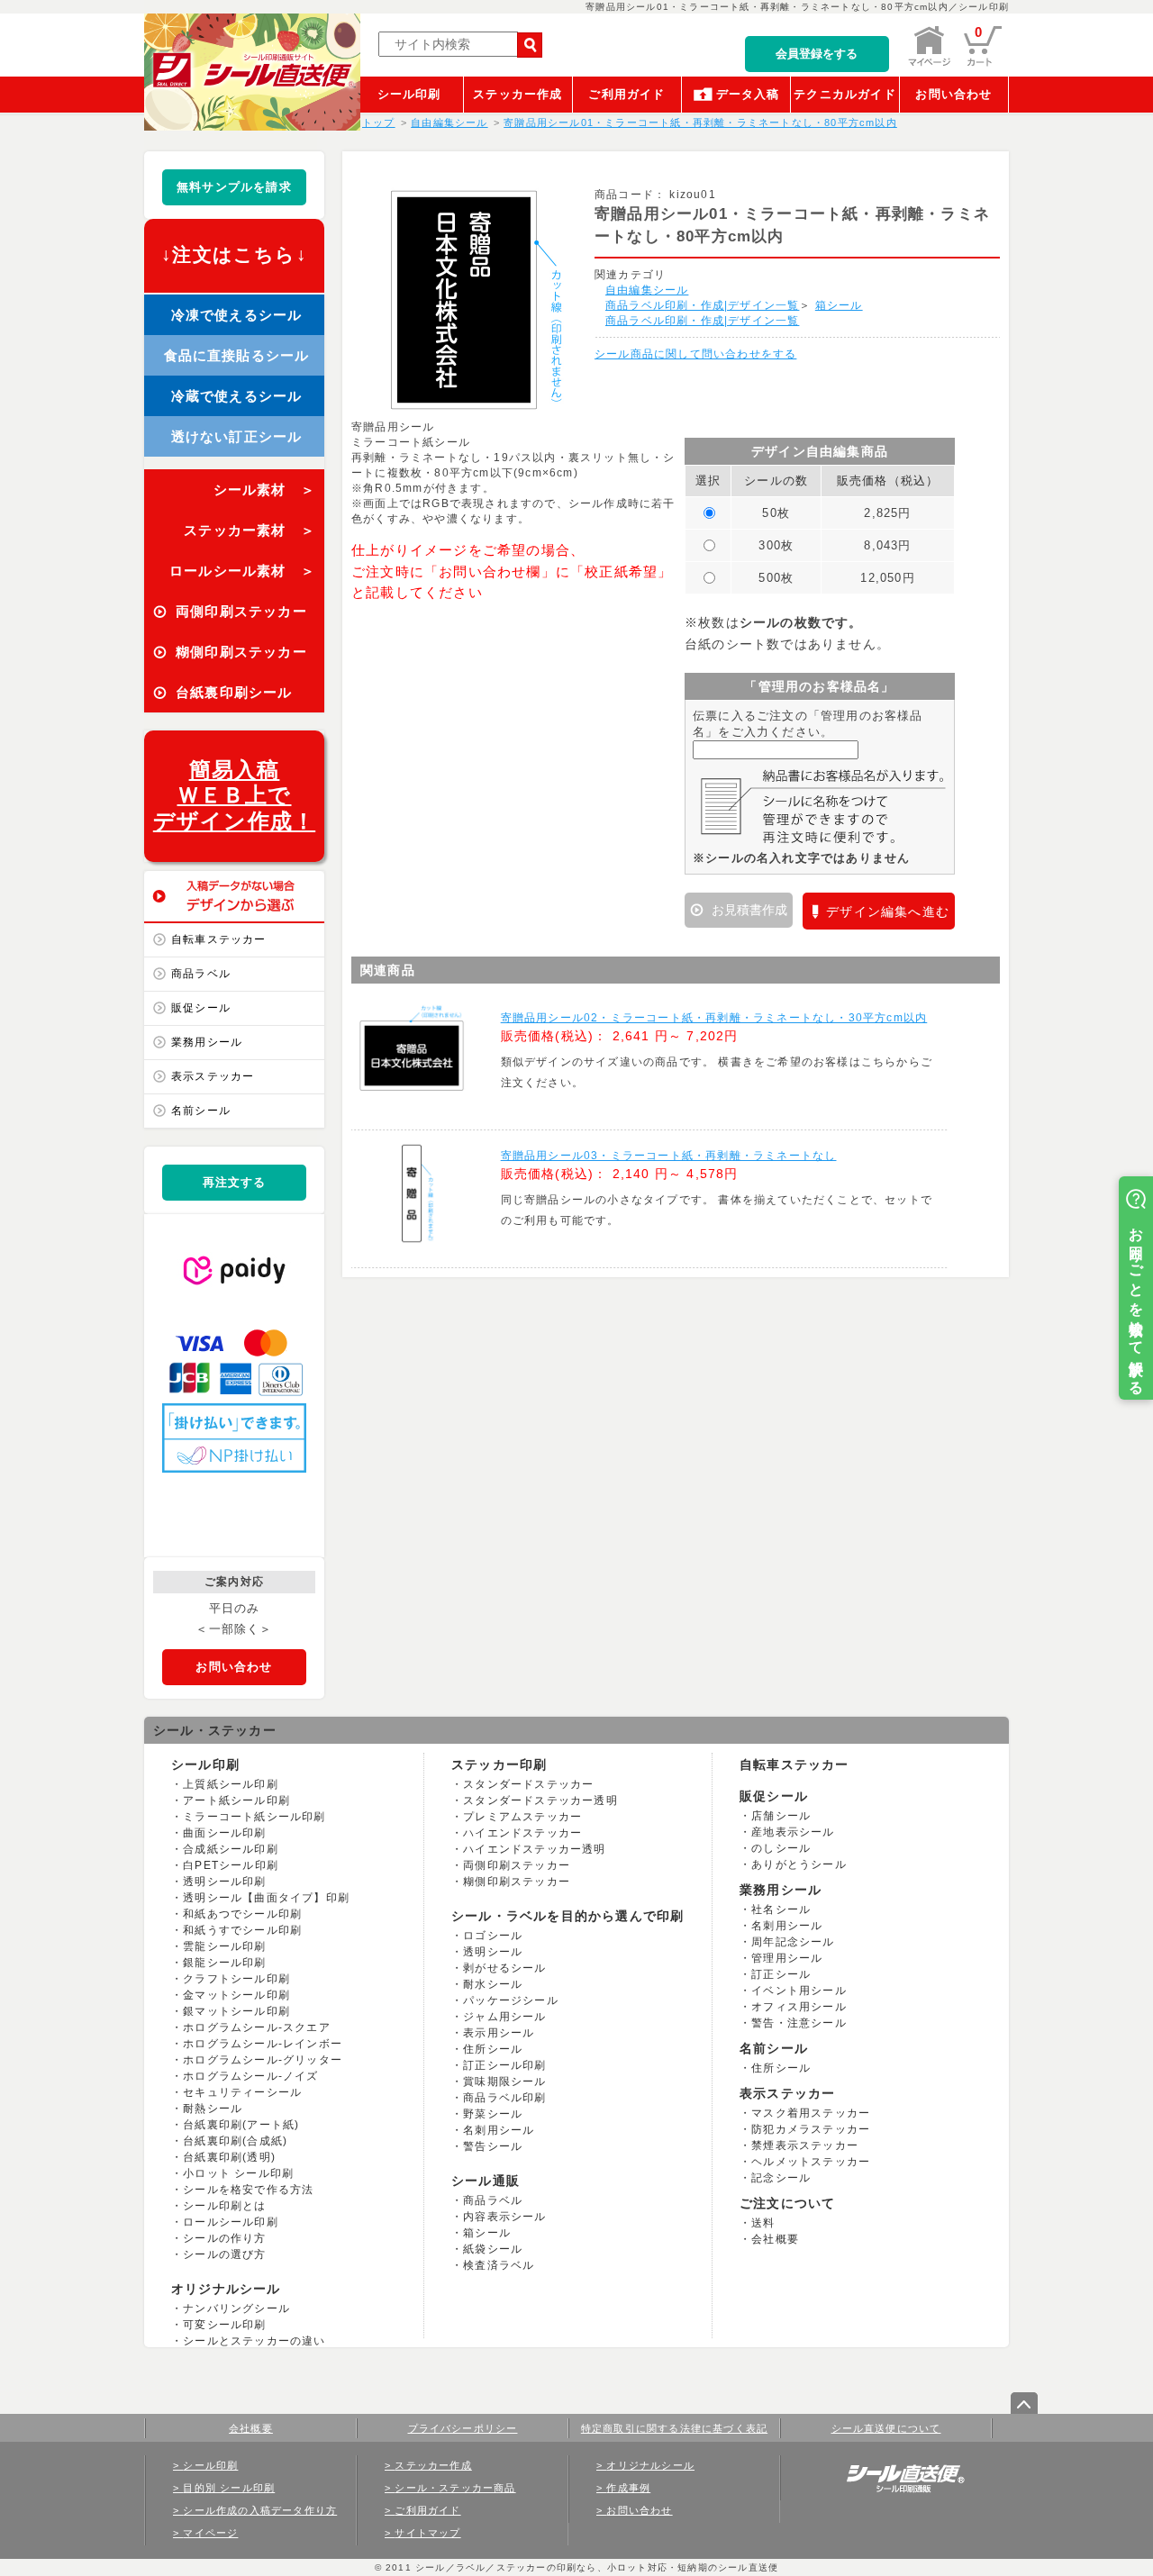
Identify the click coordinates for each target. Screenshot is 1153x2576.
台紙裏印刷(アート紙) (241, 2125)
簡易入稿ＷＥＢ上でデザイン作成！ (234, 796)
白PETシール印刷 (231, 1865)
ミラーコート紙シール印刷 (254, 1817)
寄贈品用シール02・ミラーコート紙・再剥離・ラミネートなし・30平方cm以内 (714, 1018)
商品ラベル (201, 974)
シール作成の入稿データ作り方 (260, 2510)
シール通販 (486, 2181)
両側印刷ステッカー (517, 1865)
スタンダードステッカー (528, 1784)
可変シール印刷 (224, 2325)
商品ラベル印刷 (504, 2098)
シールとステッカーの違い (254, 2341)
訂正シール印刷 (504, 2065)
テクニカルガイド (845, 94)
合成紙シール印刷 (231, 1849)
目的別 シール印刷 (229, 2488)
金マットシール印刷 (236, 1995)
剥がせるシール (504, 1968)
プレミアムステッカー (522, 1817)
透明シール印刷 (224, 1882)
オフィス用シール (799, 2007)
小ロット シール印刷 (238, 2173)
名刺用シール (499, 2130)
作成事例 (628, 2488)
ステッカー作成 (517, 94)
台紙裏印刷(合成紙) (235, 2141)
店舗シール (781, 1816)
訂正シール (781, 1974)
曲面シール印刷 (224, 1833)
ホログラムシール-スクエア (257, 2027)
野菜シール (493, 2114)
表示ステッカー (213, 1076)
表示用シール (499, 2033)
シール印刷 (409, 94)
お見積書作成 (748, 910)
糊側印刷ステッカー (517, 1882)
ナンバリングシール (236, 2308)
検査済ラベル (499, 2265)
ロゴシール (493, 1936)
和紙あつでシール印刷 (242, 1914)
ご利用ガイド (626, 94)
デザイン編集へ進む (888, 912)
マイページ (210, 2533)
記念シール (781, 2178)
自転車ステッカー (219, 939)
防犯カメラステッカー (811, 2129)
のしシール (781, 1848)
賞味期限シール (504, 2082)
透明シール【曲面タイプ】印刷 (266, 1898)
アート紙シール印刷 (236, 1800)
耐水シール (493, 1984)
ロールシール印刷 (231, 2222)
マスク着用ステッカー (811, 2113)
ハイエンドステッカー (522, 1833)
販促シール (201, 1008)
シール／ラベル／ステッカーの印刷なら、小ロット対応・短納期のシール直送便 (595, 2567)
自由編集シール (647, 290)
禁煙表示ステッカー (805, 2145)
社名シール (781, 1909)
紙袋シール (493, 2249)
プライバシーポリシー (463, 2428)
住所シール (493, 2049)
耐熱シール (213, 2109)
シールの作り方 (224, 2238)
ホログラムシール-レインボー (263, 2044)
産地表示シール (793, 1832)
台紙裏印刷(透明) (229, 2157)
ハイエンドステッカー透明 (534, 1849)
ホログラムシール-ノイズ (250, 2076)
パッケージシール (511, 2000)
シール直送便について (886, 2428)
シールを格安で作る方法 (248, 2190)
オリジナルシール (226, 2289)
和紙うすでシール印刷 (242, 1930)
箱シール (839, 305)
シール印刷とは (224, 2206)
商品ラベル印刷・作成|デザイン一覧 (702, 305)
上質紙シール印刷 (231, 1784)
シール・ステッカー (215, 1730)
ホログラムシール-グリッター (263, 2060)
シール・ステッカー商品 (455, 2488)
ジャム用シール (504, 2017)
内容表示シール (504, 2217)
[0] (983, 63)
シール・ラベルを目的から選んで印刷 (567, 1916)
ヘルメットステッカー (811, 2162)
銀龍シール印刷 (224, 1963)
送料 (763, 2223)
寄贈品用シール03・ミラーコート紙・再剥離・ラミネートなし (669, 1156)
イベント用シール (799, 1991)
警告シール (493, 2146)
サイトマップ (427, 2533)
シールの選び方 (224, 2254)
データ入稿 (748, 94)
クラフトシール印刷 (236, 1979)
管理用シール (787, 1958)
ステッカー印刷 (499, 1764)
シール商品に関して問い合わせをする (695, 354)
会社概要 (775, 2239)
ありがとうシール (799, 1864)
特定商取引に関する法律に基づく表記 (674, 2428)
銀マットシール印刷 (236, 2011)
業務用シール (207, 1042)
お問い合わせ (953, 94)
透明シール (493, 1952)
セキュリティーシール (242, 2092)
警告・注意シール (799, 2023)
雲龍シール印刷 (224, 1946)
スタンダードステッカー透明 (540, 1800)
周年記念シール (793, 1942)
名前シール (201, 1111)
